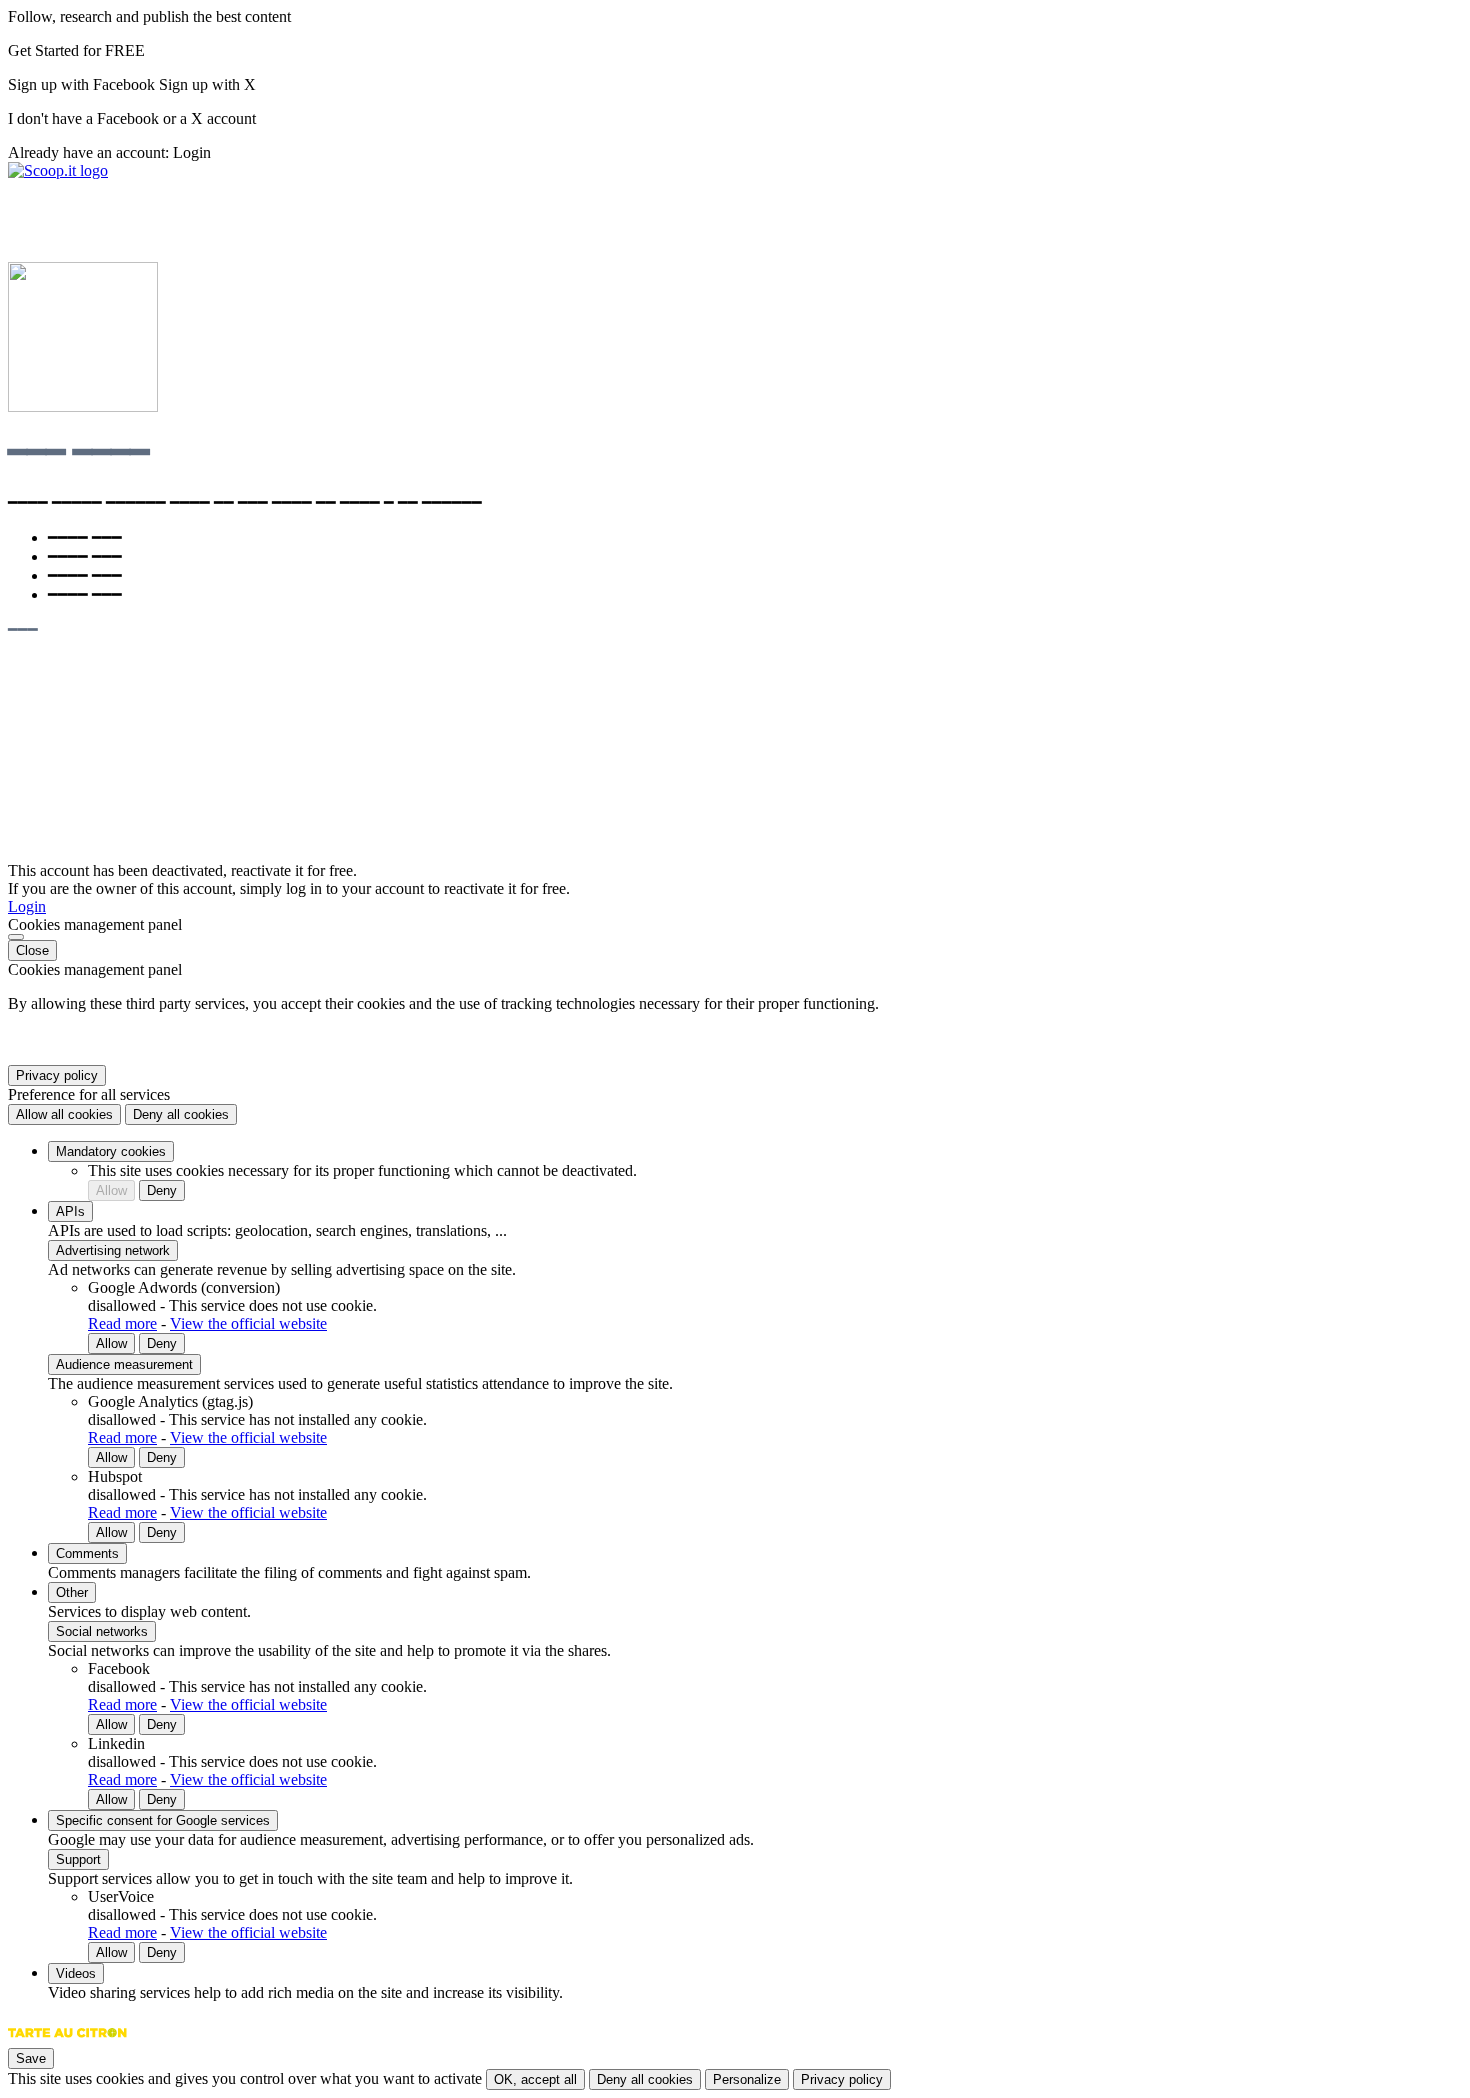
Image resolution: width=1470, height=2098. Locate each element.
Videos (76, 1973)
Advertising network (113, 1250)
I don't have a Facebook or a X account (132, 118)
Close (32, 950)
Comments (87, 1553)
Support (78, 1859)
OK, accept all (535, 2079)
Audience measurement (124, 1364)
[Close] (16, 937)
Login (192, 152)
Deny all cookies (181, 1114)
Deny (162, 1190)
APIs (70, 1211)
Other (72, 1592)
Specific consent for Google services (163, 1820)
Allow (111, 1190)
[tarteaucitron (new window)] (67, 2042)
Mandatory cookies (111, 1151)
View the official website (248, 1323)
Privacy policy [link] (57, 1075)
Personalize (747, 2079)
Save (31, 2058)
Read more (122, 1323)
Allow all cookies (64, 1114)
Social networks (102, 1631)
